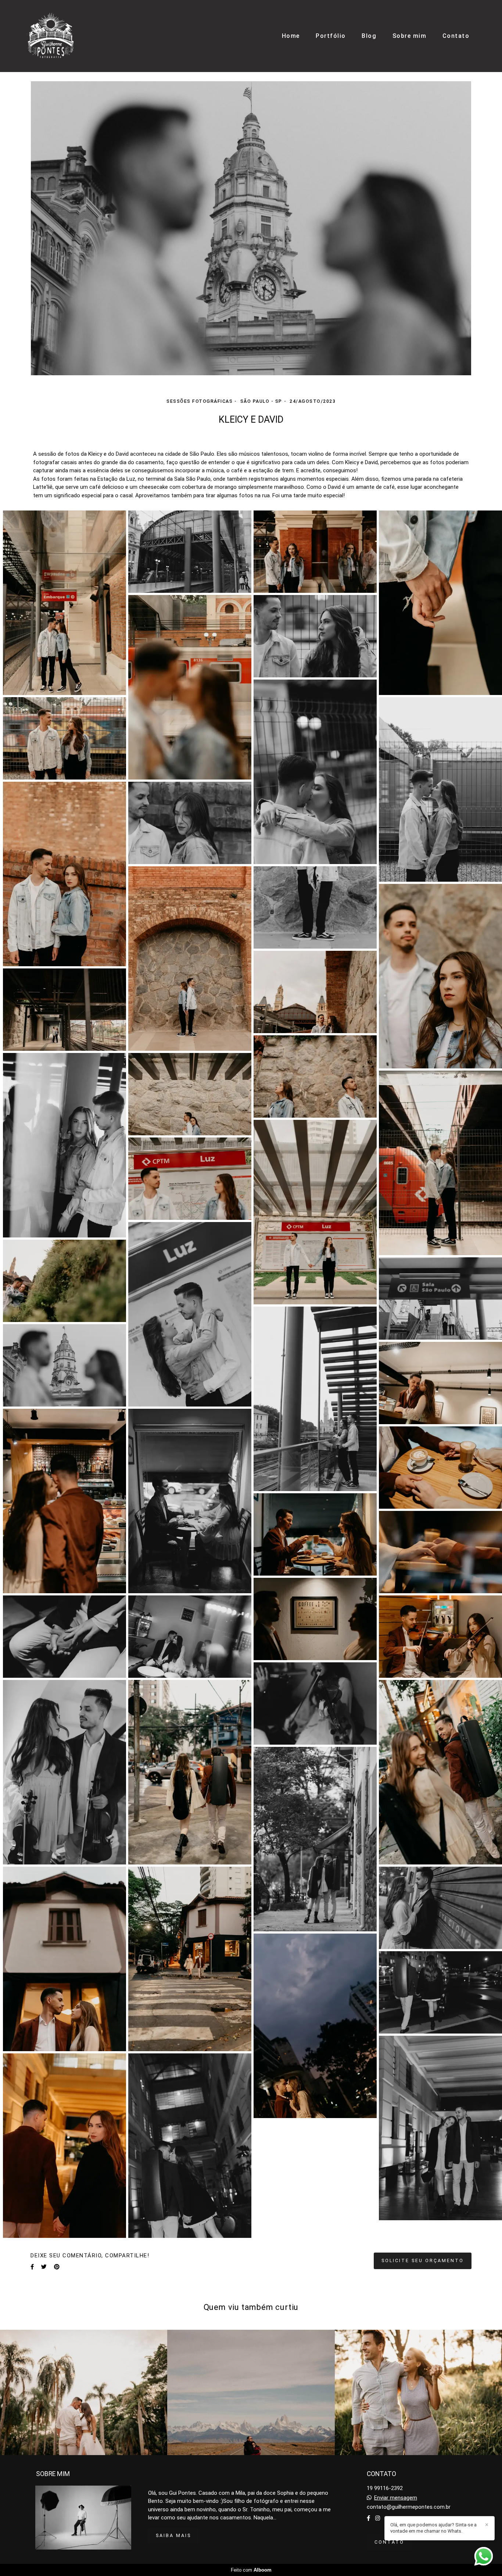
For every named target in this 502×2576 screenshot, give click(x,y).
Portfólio (331, 36)
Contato (456, 36)
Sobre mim (410, 36)
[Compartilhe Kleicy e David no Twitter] (44, 2267)
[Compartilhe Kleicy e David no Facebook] (32, 2267)
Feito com (251, 2570)
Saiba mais (173, 2535)
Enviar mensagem (396, 2498)
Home (291, 36)
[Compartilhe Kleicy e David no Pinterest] (57, 2267)
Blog (369, 36)
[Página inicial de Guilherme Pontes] (51, 36)
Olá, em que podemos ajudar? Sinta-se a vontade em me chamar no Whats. (433, 2528)
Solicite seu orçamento (423, 2260)
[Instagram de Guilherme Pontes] (378, 2518)
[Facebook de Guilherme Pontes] (368, 2518)
